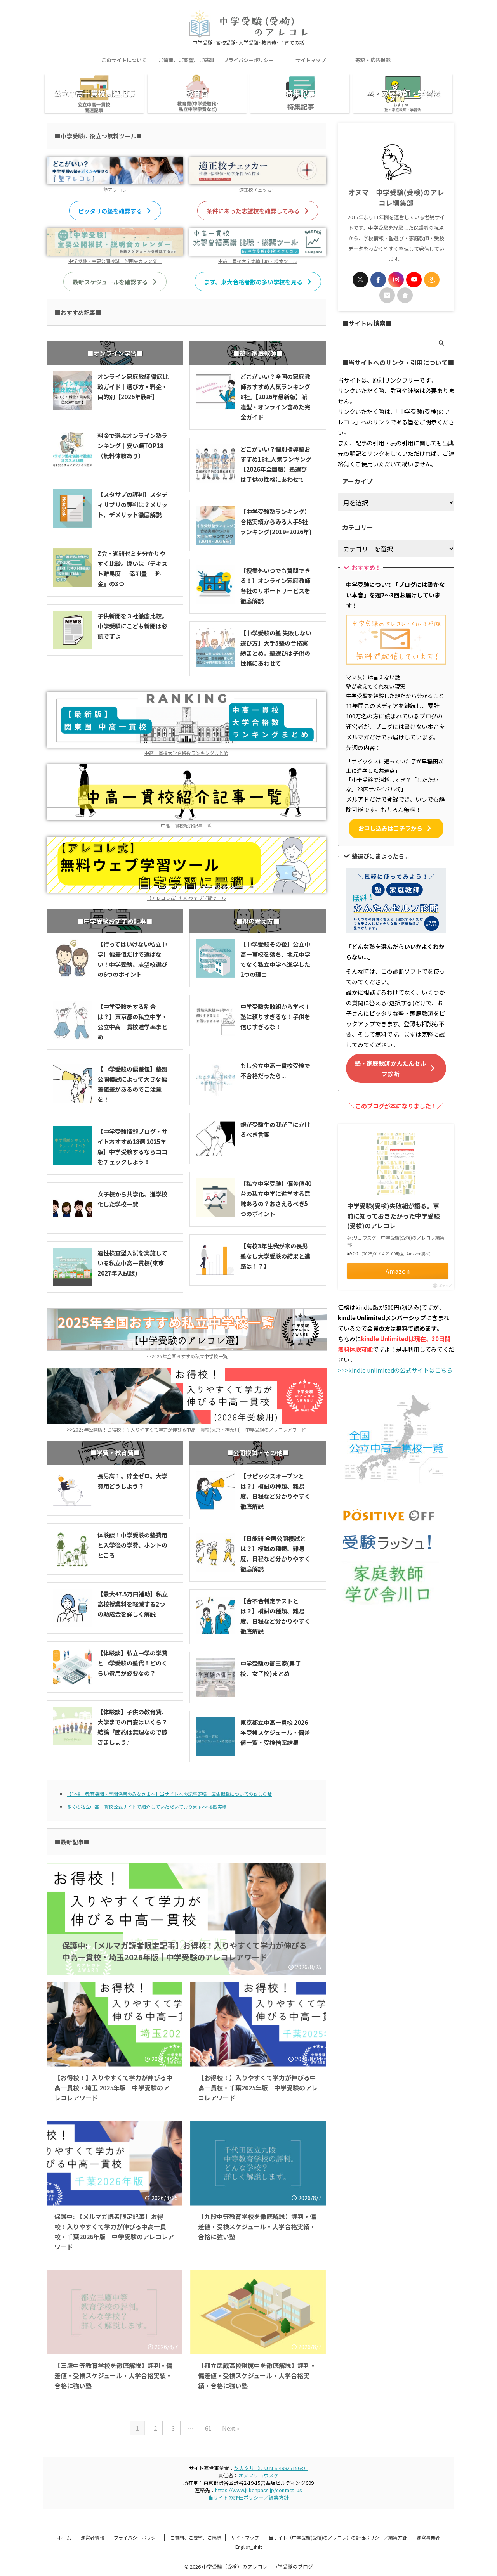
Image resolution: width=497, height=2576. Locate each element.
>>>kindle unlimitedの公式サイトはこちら (395, 1370)
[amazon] (432, 280)
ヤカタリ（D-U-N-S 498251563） (271, 2468)
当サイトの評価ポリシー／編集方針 (248, 2497)
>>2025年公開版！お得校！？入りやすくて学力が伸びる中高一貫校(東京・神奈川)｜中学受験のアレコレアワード (186, 1429)
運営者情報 (92, 2537)
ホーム (64, 2537)
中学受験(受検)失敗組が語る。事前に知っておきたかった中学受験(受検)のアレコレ (394, 1216)
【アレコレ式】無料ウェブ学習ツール (186, 898)
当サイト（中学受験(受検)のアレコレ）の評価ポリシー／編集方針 (338, 2537)
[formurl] (387, 295)
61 (208, 2428)
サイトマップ (311, 60)
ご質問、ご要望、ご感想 (186, 60)
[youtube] (414, 280)
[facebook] (378, 280)
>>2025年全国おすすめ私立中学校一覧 (186, 1356)
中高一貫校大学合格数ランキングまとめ (186, 753)
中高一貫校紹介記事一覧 (186, 825)
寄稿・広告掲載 (373, 60)
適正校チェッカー (258, 190)
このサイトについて (124, 60)
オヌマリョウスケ (259, 2475)
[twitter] (360, 280)
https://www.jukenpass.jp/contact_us (259, 2490)
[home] (405, 295)
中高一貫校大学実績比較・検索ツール (258, 261)
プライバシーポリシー (248, 60)
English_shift (249, 2547)
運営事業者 (428, 2537)
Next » (231, 2428)
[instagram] (396, 280)
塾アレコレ (115, 190)
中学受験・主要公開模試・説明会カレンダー (115, 261)
